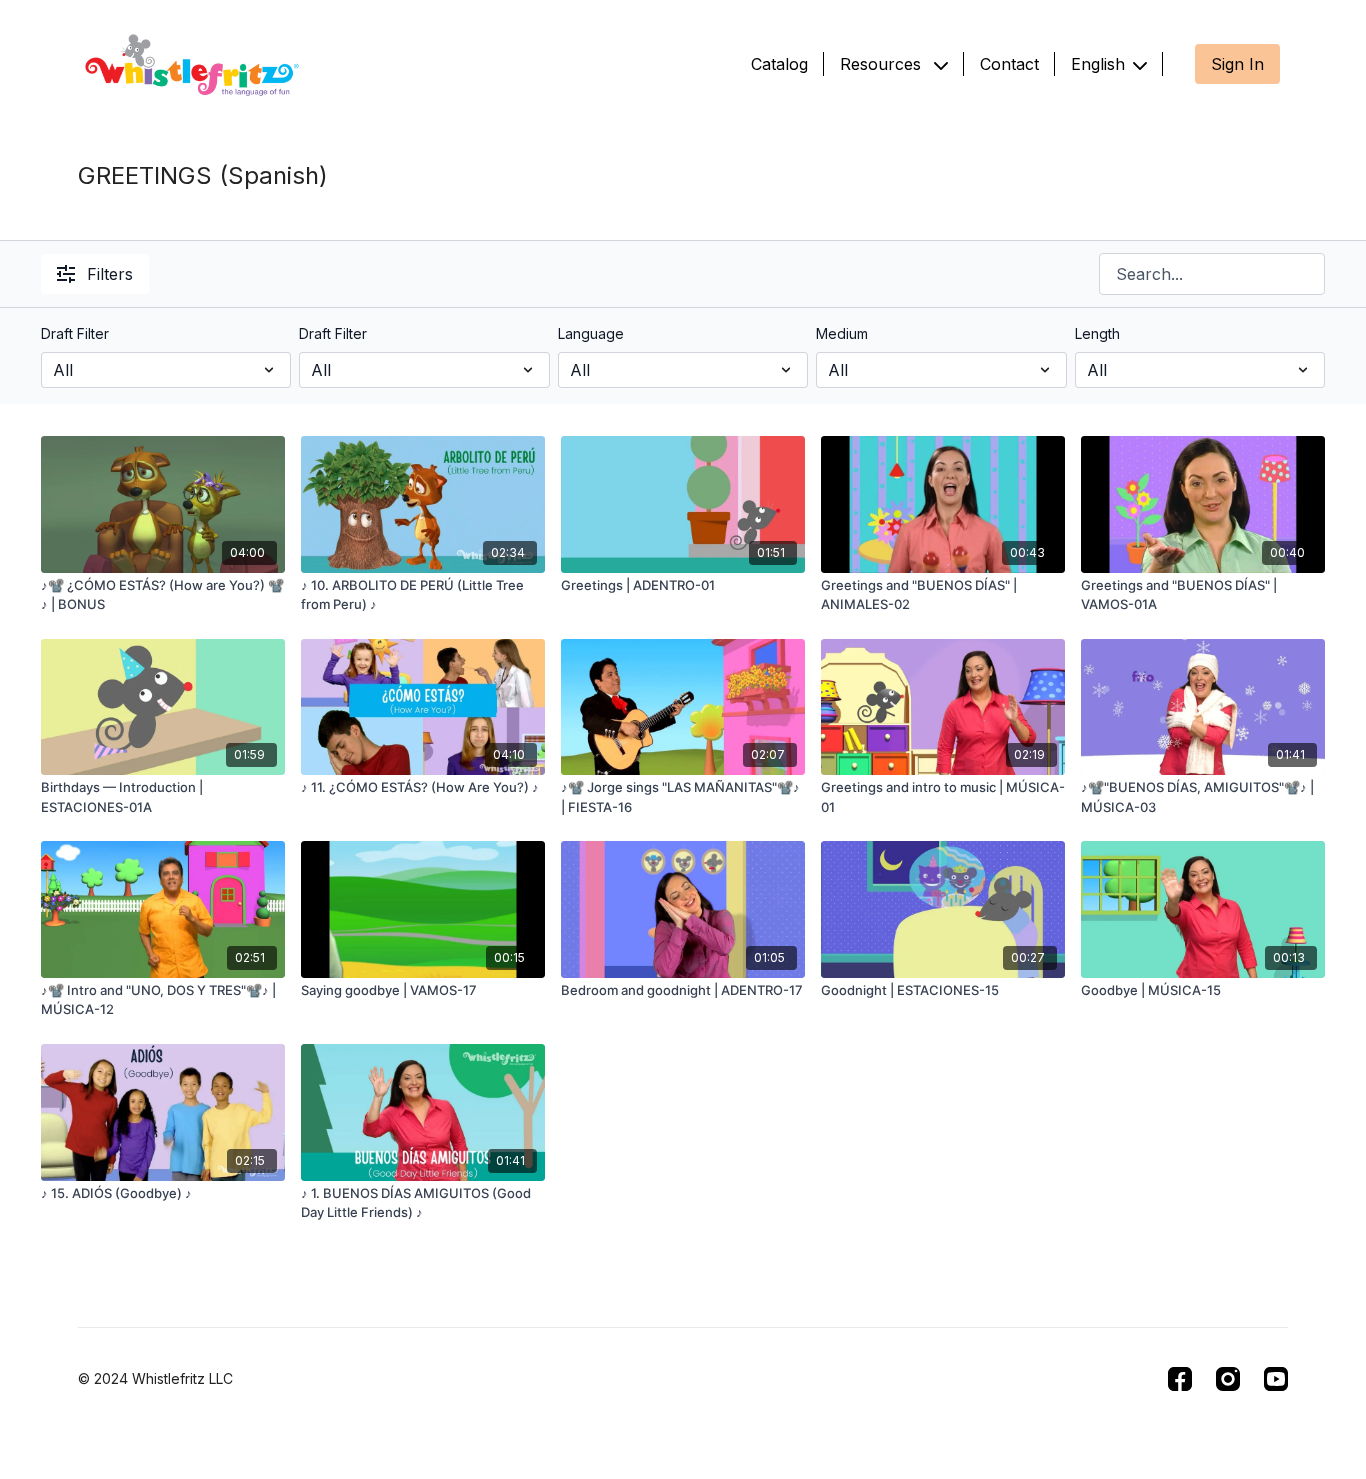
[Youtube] (1276, 1379)
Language (591, 333)
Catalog (779, 64)
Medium (842, 333)
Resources (883, 64)
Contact (1009, 64)
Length (1097, 333)
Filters (110, 274)
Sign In (1237, 64)
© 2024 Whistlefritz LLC (155, 1379)
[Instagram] (1228, 1379)
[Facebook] (1180, 1379)
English (1098, 64)
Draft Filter (75, 333)
